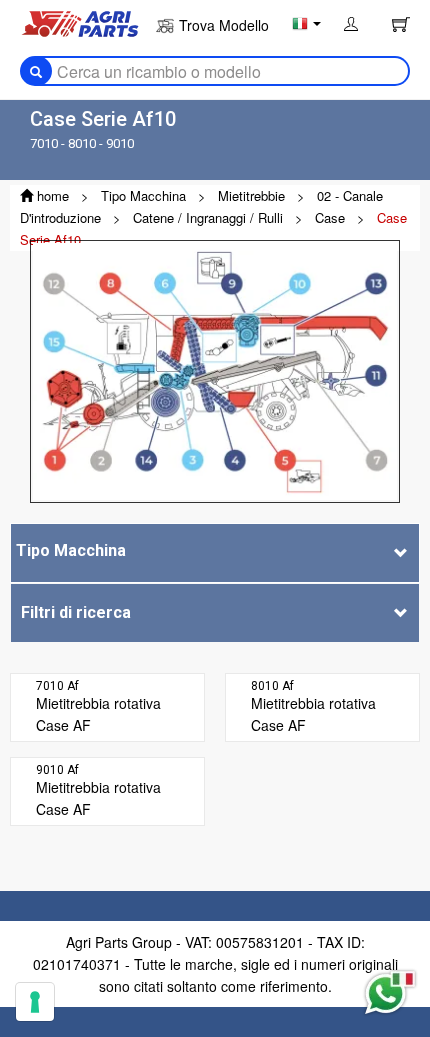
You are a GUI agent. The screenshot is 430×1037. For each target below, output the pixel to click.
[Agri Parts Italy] (80, 22)
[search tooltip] (36, 71)
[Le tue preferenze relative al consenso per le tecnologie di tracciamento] (35, 1002)
